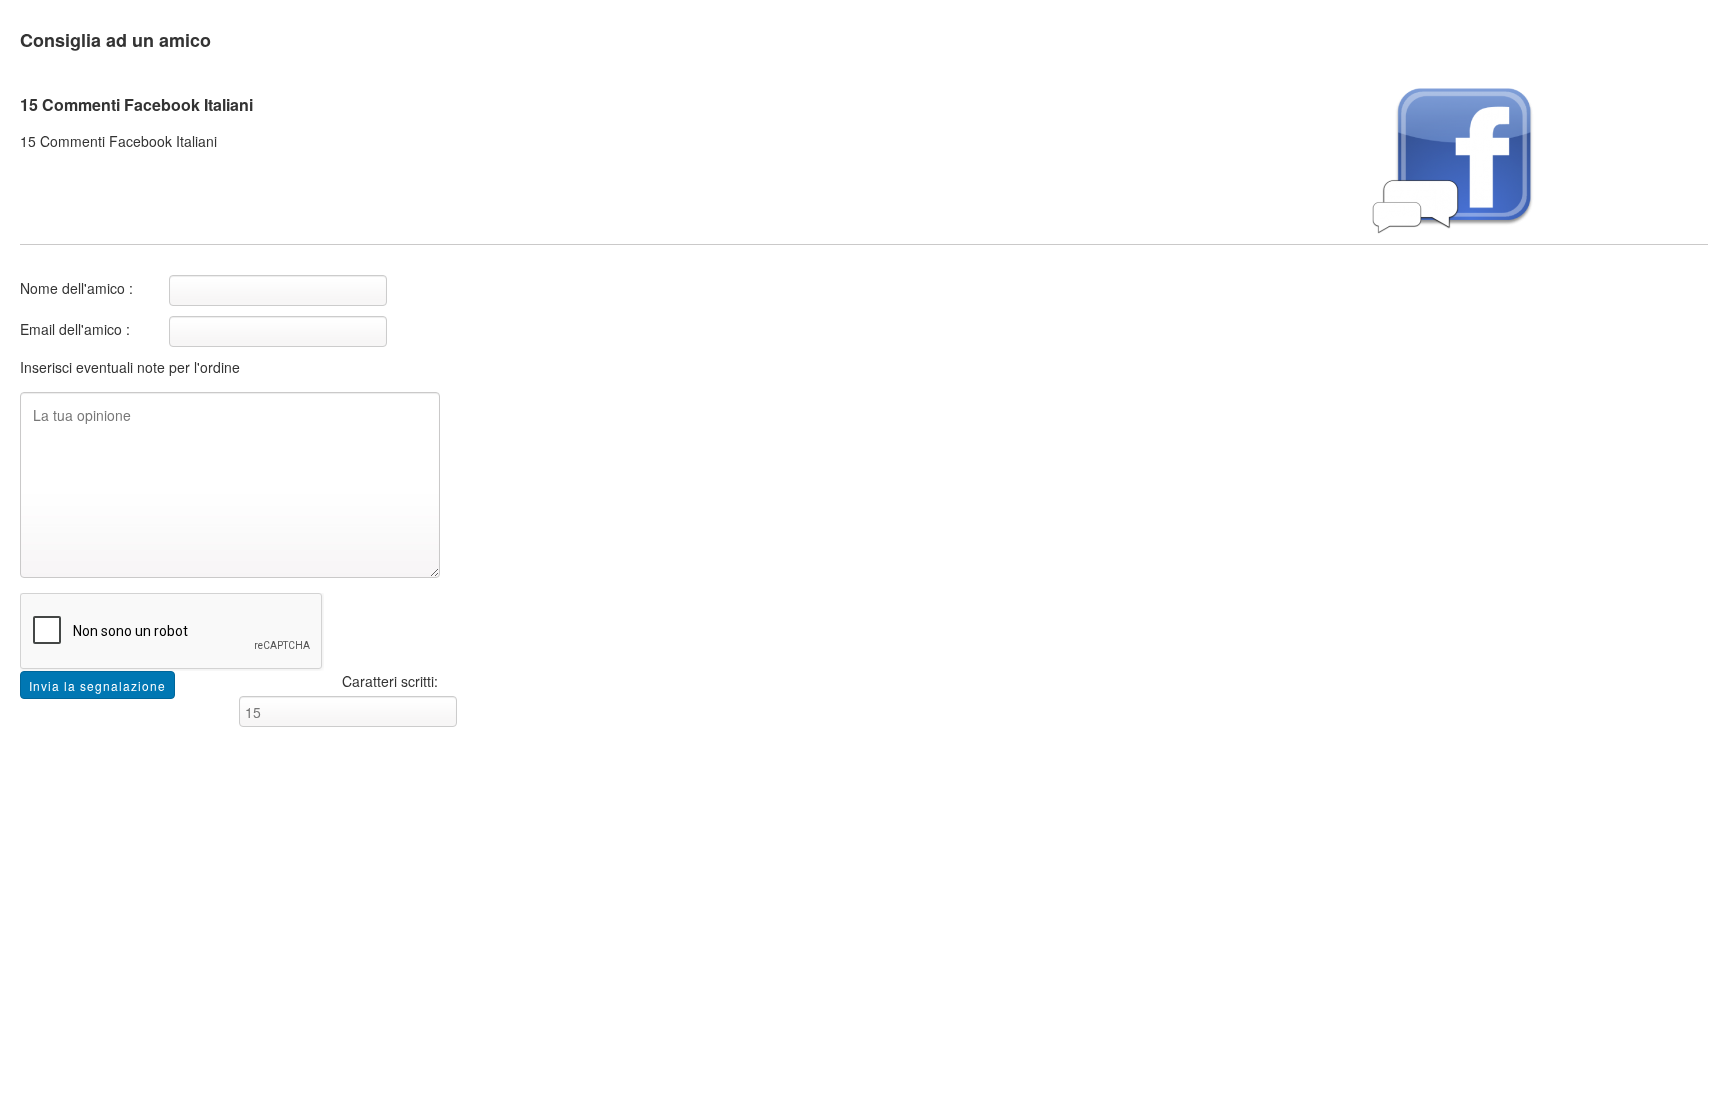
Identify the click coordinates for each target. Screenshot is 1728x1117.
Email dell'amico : (75, 329)
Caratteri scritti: (390, 681)
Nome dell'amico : (76, 288)
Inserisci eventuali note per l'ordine (130, 367)
